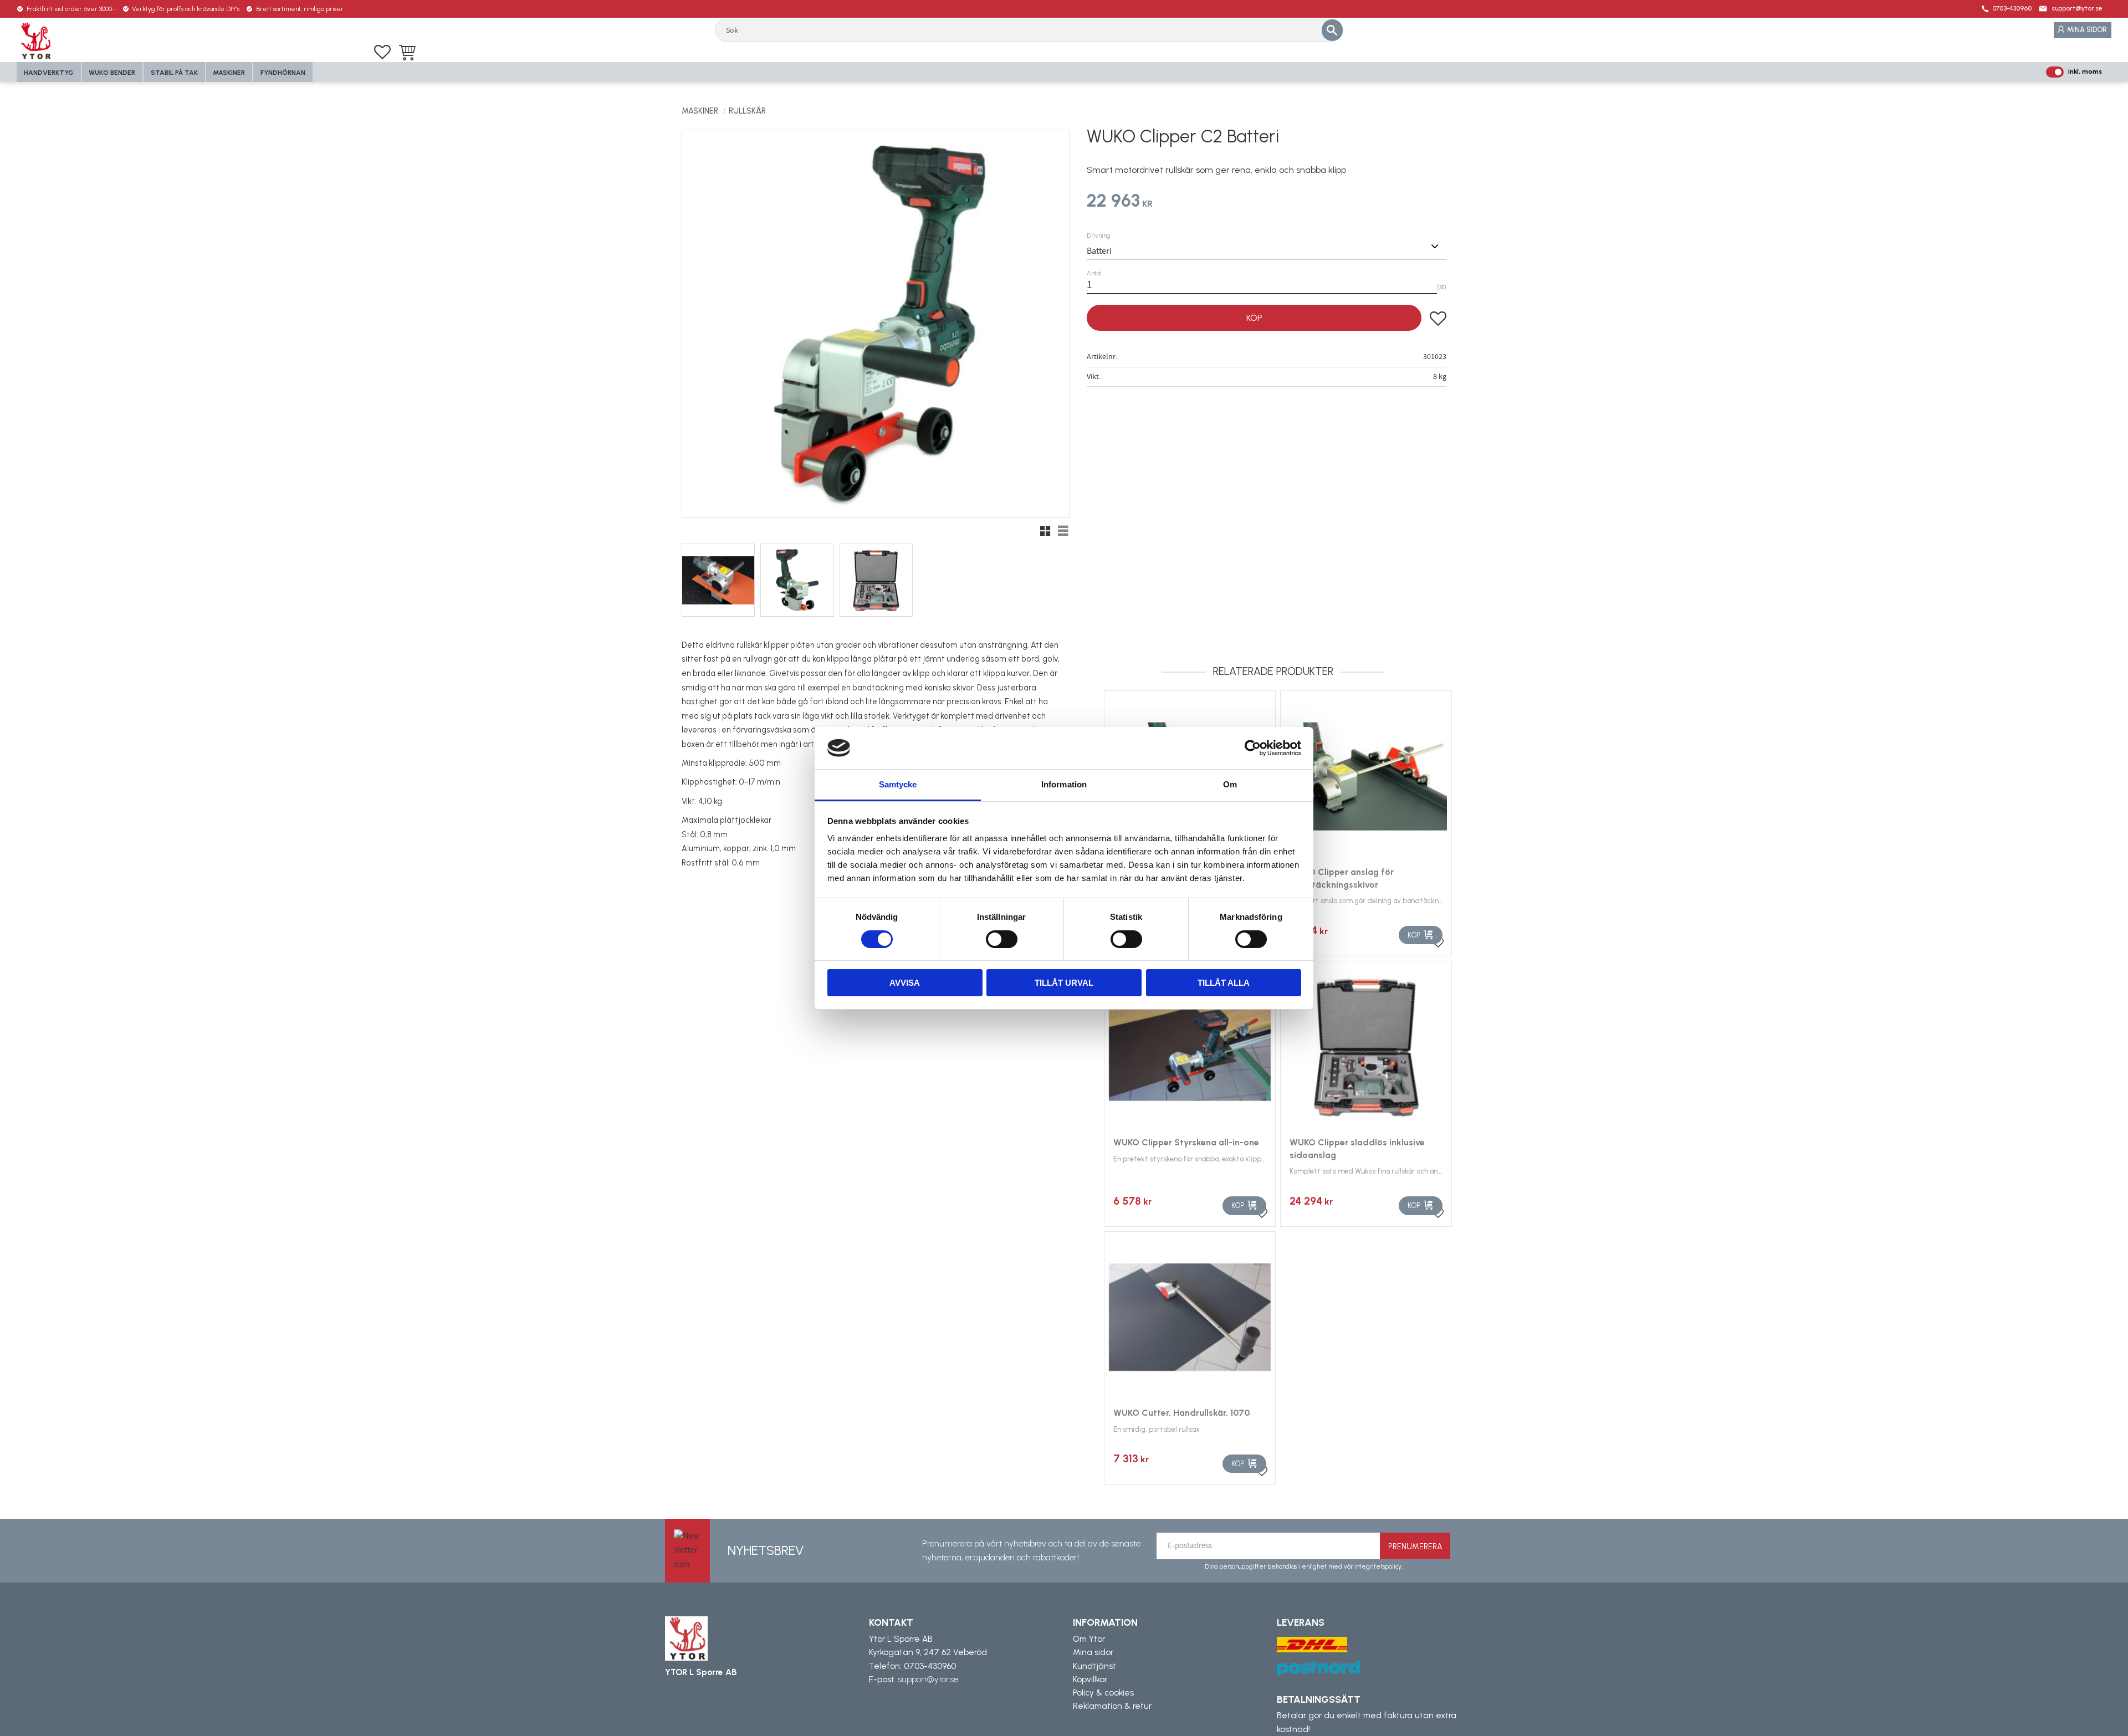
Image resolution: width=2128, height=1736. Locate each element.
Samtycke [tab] (898, 784)
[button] (382, 52)
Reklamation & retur (1112, 1706)
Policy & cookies (1103, 1693)
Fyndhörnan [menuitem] (283, 73)
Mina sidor (1093, 1652)
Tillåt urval (1064, 983)
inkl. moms (2085, 71)
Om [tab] (1230, 784)
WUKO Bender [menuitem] (112, 73)
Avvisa (905, 983)
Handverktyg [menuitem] (49, 73)
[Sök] (1332, 30)
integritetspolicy (1378, 1566)
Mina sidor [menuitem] (2087, 30)
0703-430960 (2012, 8)
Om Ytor (1089, 1639)
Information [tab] (1064, 784)
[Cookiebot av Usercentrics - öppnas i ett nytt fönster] (1253, 748)
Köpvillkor (1090, 1679)
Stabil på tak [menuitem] (174, 73)
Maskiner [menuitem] (229, 73)
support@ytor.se (2077, 8)
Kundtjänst (1094, 1666)
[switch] (1002, 939)
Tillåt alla (1224, 983)
